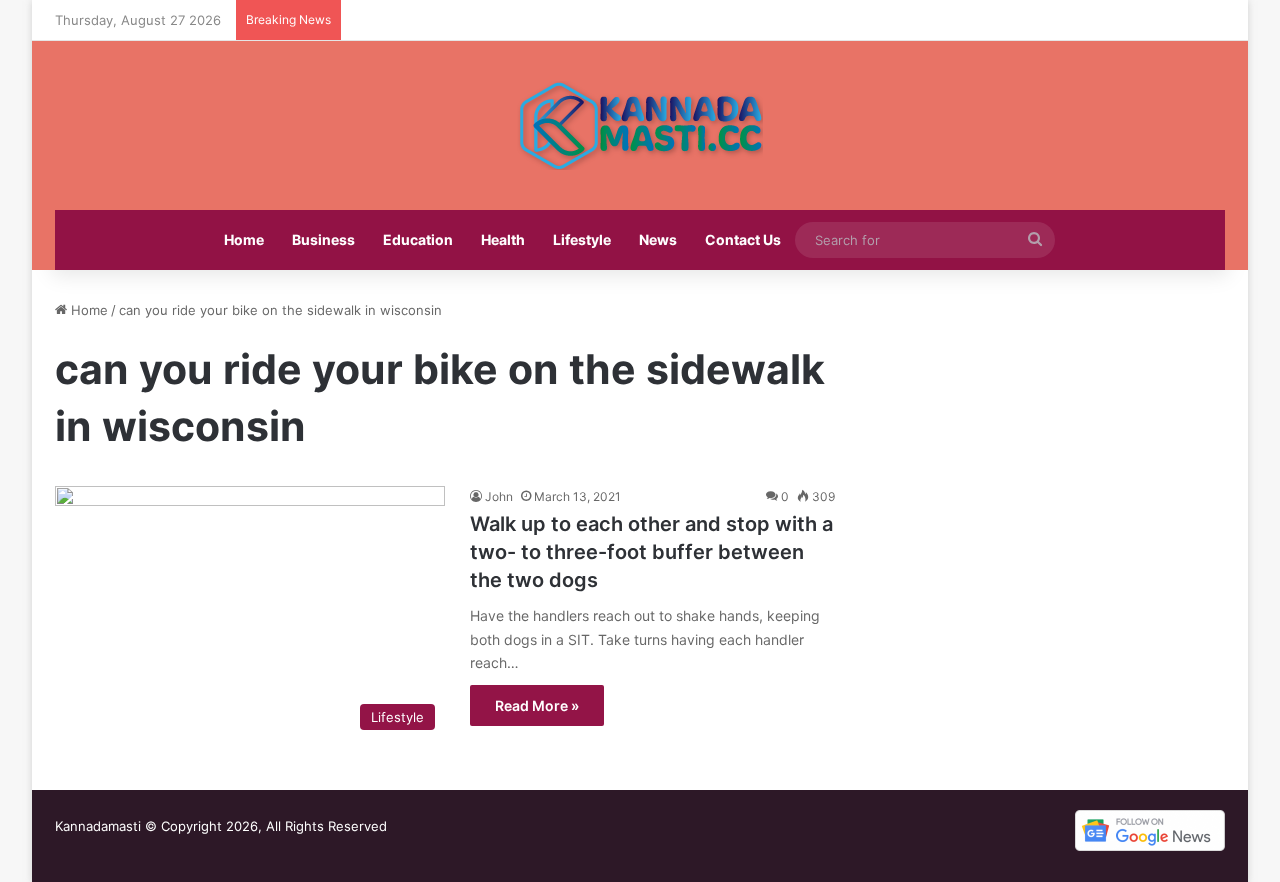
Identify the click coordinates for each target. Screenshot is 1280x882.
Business (323, 239)
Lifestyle (582, 239)
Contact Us (743, 239)
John (499, 496)
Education (418, 239)
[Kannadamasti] (640, 125)
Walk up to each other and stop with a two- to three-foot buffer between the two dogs (651, 552)
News (658, 239)
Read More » (537, 705)
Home (244, 239)
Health (503, 239)
